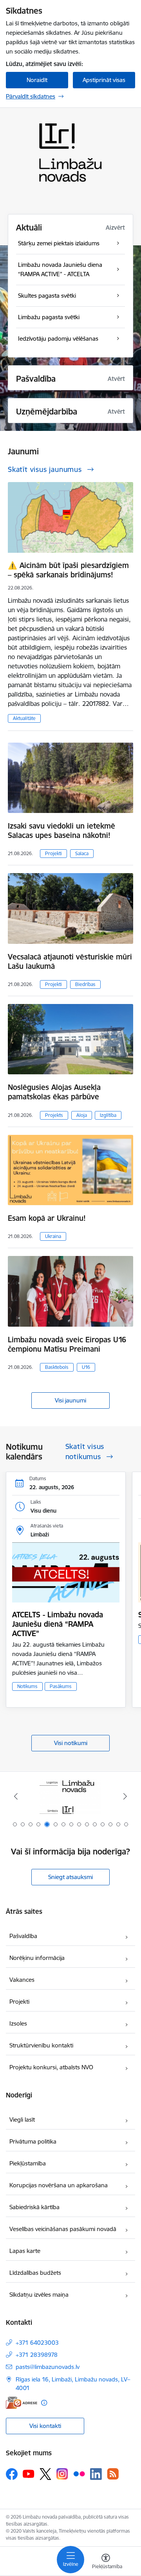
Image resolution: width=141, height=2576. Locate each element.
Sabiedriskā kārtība (34, 2207)
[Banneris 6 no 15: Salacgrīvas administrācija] (71, 1796)
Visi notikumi (71, 1743)
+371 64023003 (37, 2343)
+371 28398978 (37, 2355)
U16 (86, 1367)
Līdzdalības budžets (35, 2273)
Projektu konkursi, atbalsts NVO (51, 2067)
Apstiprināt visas (104, 80)
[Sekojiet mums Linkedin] (96, 2474)
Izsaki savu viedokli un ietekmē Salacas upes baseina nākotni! (61, 831)
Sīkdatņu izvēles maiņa (39, 2295)
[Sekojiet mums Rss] (113, 2474)
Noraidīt (37, 80)
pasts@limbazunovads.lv (48, 2367)
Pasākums (61, 1686)
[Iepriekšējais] (16, 1796)
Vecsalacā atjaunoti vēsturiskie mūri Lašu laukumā (70, 961)
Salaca (82, 853)
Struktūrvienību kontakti (41, 2045)
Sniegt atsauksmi (70, 1877)
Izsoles (18, 2023)
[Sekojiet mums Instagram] (62, 2474)
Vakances (22, 1980)
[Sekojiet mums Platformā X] (45, 2474)
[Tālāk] (125, 1796)
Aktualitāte (24, 718)
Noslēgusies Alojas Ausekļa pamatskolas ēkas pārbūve (54, 1092)
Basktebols (57, 1367)
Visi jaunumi (70, 1400)
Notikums (27, 1686)
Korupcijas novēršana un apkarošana (59, 2185)
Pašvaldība (23, 1936)
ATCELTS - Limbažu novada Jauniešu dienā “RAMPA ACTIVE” (58, 1624)
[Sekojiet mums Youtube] (29, 2474)
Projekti (53, 853)
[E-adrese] (22, 2403)
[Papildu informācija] (44, 2403)
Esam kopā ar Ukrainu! (47, 1218)
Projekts (54, 1115)
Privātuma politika (33, 2141)
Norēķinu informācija (37, 1958)
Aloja (82, 1115)
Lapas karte (25, 2251)
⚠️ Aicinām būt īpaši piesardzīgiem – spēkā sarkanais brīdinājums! (68, 570)
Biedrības (85, 984)
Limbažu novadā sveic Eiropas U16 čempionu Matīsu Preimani (67, 1344)
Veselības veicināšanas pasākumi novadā (63, 2229)
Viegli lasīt (22, 2120)
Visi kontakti (45, 2426)
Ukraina (53, 1236)
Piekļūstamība (28, 2163)
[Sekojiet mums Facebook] (12, 2474)
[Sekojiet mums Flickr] (79, 2474)
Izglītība (108, 1115)
